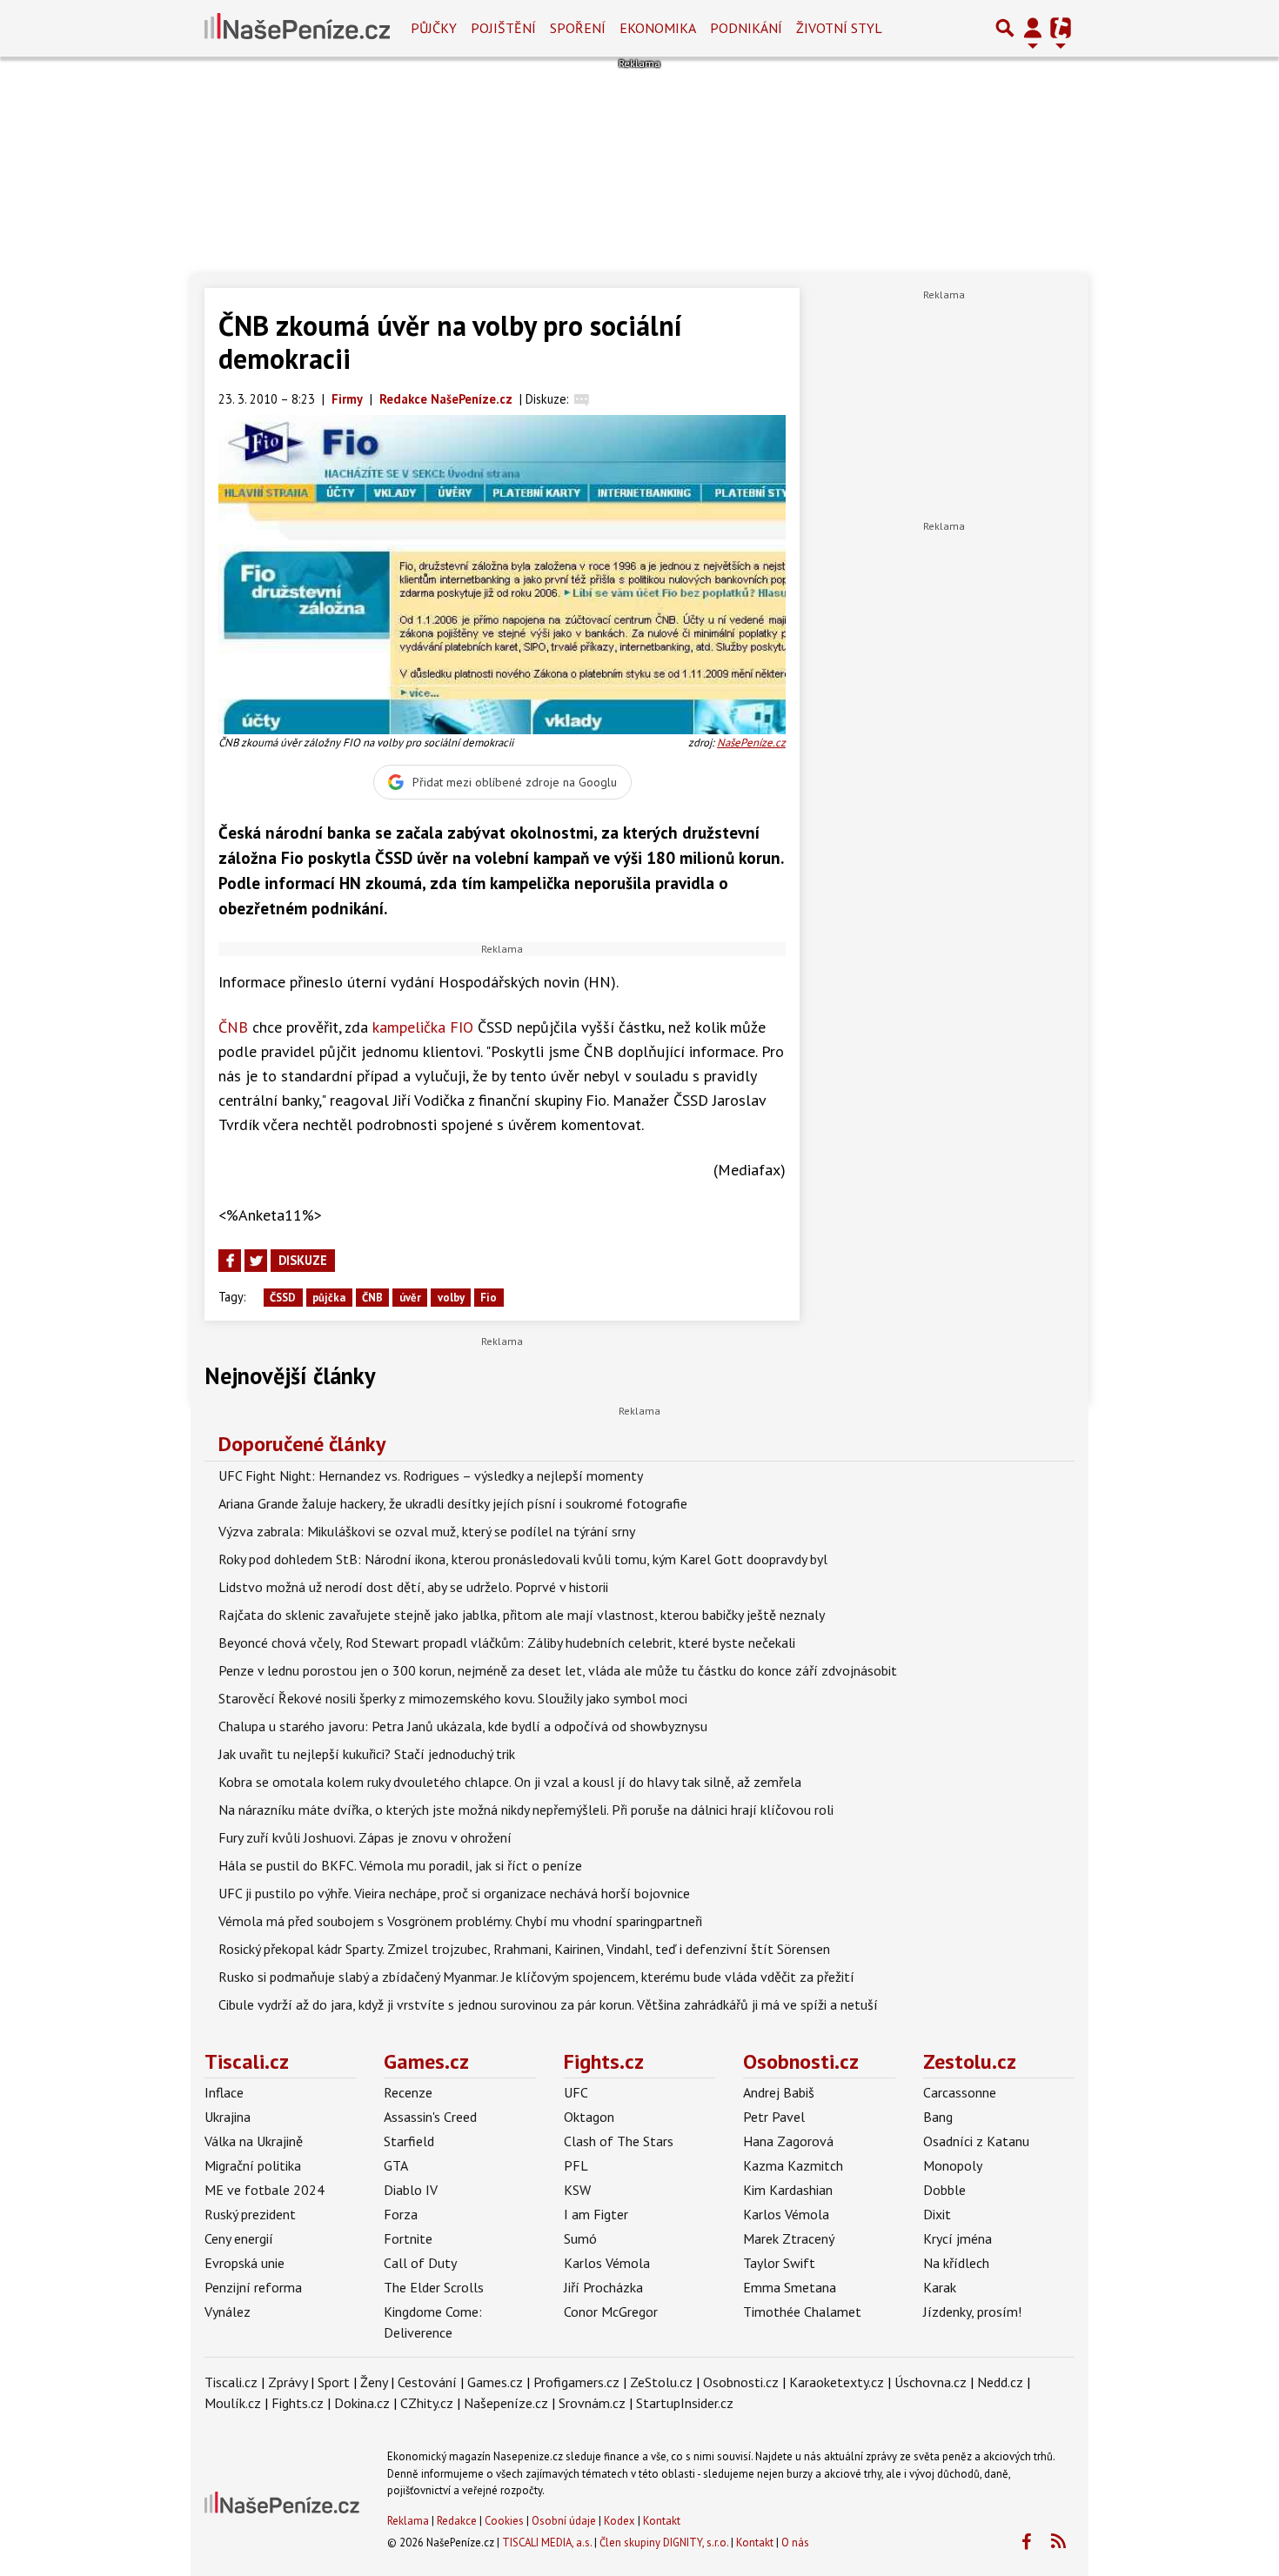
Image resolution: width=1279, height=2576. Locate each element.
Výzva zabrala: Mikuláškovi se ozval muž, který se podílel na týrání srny (427, 1531)
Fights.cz (604, 2061)
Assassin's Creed (430, 2117)
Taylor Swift (779, 2263)
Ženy (374, 2382)
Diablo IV (411, 2190)
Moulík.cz (233, 2403)
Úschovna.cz (931, 2382)
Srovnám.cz (592, 2403)
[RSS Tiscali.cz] (1058, 2542)
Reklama (408, 2521)
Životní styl (839, 28)
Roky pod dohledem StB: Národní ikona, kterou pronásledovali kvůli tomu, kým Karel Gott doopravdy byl (523, 1559)
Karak (940, 2287)
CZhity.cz (427, 2403)
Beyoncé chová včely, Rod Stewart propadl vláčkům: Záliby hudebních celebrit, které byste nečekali (507, 1643)
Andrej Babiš (779, 2092)
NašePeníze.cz (751, 743)
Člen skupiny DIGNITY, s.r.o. (664, 2543)
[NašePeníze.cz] (297, 28)
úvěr (410, 1298)
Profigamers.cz (576, 2382)
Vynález (228, 2312)
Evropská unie (244, 2263)
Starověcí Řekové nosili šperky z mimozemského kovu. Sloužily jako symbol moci (453, 1698)
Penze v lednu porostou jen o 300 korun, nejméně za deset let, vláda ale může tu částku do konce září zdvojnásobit (558, 1670)
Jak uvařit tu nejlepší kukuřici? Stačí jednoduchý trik (367, 1754)
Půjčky (434, 28)
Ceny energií (239, 2238)
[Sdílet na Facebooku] (230, 1261)
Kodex (621, 2521)
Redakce (457, 2521)
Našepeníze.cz (506, 2403)
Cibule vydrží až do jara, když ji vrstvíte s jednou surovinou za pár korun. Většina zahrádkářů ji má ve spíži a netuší (548, 2004)
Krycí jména (958, 2238)
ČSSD (283, 1298)
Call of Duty (420, 2263)
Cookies (504, 2521)
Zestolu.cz (970, 2061)
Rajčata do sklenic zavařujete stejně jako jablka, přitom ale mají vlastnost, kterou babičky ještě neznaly (522, 1615)
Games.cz (426, 2061)
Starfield (409, 2141)
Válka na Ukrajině (254, 2141)
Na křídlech (956, 2263)
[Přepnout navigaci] (1033, 28)
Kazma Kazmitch (793, 2165)
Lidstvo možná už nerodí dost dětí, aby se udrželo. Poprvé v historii (413, 1587)
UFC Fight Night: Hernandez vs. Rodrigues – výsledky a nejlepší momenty (431, 1475)
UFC (576, 2092)
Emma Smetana (790, 2287)
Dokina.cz (362, 2403)
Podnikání (746, 28)
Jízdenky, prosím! (972, 2312)
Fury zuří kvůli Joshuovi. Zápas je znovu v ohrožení (365, 1837)
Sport (334, 2382)
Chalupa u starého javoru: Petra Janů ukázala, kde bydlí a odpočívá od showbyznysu (463, 1726)
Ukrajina (228, 2117)
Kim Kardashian (788, 2190)
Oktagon (589, 2117)
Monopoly (953, 2165)
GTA (396, 2165)
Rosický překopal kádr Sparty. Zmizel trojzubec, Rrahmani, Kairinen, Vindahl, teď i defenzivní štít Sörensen (524, 1949)
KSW (577, 2190)
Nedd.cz (1000, 2382)
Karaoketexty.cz (837, 2382)
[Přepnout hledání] (1005, 28)
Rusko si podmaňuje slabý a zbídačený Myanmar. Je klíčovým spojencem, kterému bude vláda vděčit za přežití (536, 1977)
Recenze (408, 2092)
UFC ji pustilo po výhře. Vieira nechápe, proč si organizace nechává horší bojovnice (454, 1893)
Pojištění (503, 28)
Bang (938, 2117)
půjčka (329, 1298)
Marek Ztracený (789, 2238)
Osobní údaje (564, 2521)
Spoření (578, 28)
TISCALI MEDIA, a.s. (547, 2543)
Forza (401, 2214)
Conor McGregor (611, 2312)
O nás (795, 2543)
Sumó (580, 2238)
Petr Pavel (774, 2117)
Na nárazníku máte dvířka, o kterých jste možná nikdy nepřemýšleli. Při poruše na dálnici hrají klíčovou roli (526, 1810)
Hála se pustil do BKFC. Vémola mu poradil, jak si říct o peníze (400, 1865)
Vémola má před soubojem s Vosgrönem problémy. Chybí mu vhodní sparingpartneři (460, 1921)
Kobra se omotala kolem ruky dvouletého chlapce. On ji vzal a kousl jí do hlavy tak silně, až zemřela (510, 1782)
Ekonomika (658, 28)
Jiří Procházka (603, 2287)
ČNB (233, 1027)
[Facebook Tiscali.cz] (1026, 2542)
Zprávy (288, 2382)
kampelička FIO (423, 1027)
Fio (489, 1298)
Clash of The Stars (619, 2141)
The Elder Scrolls (434, 2287)
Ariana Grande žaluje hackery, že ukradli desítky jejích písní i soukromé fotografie (453, 1503)
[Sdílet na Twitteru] (256, 1261)
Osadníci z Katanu (976, 2141)
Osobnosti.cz (801, 2061)
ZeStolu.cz (661, 2382)
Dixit (937, 2214)
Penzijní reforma (253, 2287)
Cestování (427, 2382)
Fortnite (408, 2238)
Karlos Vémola (607, 2263)
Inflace (224, 2092)
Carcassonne (960, 2092)
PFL (576, 2165)
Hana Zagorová (788, 2141)
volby (451, 1298)
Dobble (944, 2190)
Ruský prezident (250, 2214)
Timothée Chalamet (802, 2312)
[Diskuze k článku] (582, 399)
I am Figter (596, 2214)
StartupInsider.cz (685, 2403)
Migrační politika (253, 2165)
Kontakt (662, 2521)
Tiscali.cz (247, 2061)
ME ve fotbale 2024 (265, 2190)
